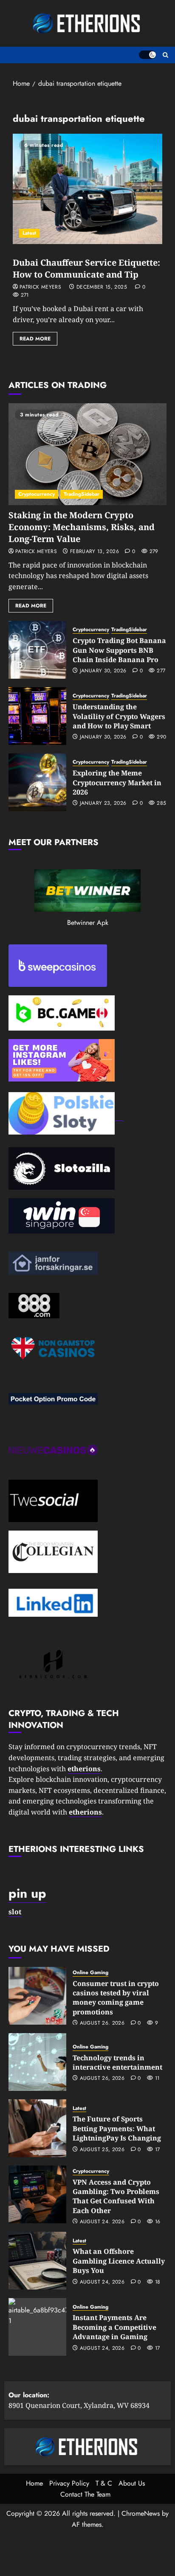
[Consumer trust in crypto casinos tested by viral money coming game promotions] (37, 1996)
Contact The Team (85, 2494)
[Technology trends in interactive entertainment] (37, 2062)
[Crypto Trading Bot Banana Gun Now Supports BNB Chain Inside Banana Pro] (37, 650)
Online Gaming (90, 1973)
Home (34, 2483)
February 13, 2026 (95, 552)
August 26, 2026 (102, 2023)
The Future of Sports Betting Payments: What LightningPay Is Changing (117, 2128)
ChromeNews (141, 2513)
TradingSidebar (82, 494)
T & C (104, 2483)
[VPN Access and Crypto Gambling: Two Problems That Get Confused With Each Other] (37, 2194)
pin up (27, 1893)
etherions (85, 1812)
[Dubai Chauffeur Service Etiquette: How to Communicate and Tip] (87, 189)
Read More (35, 339)
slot (15, 1912)
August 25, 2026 (102, 2150)
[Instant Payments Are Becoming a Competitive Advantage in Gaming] (37, 2327)
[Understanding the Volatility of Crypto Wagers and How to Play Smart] (37, 716)
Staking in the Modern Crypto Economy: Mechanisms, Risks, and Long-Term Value (82, 527)
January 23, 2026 (103, 803)
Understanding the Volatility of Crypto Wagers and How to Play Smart (119, 716)
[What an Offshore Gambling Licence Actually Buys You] (37, 2261)
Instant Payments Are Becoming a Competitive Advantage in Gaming (114, 2327)
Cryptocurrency (37, 494)
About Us (132, 2483)
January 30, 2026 (103, 671)
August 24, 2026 (102, 2222)
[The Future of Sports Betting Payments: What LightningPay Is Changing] (37, 2128)
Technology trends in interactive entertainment (117, 2062)
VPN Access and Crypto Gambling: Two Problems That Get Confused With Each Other (116, 2196)
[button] (165, 55)
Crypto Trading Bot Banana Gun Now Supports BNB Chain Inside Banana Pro (119, 650)
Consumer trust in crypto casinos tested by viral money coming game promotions (116, 1998)
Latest (29, 233)
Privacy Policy (69, 2483)
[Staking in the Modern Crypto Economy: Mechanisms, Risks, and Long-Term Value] (87, 454)
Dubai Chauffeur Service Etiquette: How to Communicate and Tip (86, 268)
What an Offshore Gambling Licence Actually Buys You (119, 2261)
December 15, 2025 (102, 287)
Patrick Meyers (40, 287)
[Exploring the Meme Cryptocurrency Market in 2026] (37, 782)
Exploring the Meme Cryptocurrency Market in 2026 (117, 782)
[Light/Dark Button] (147, 55)
